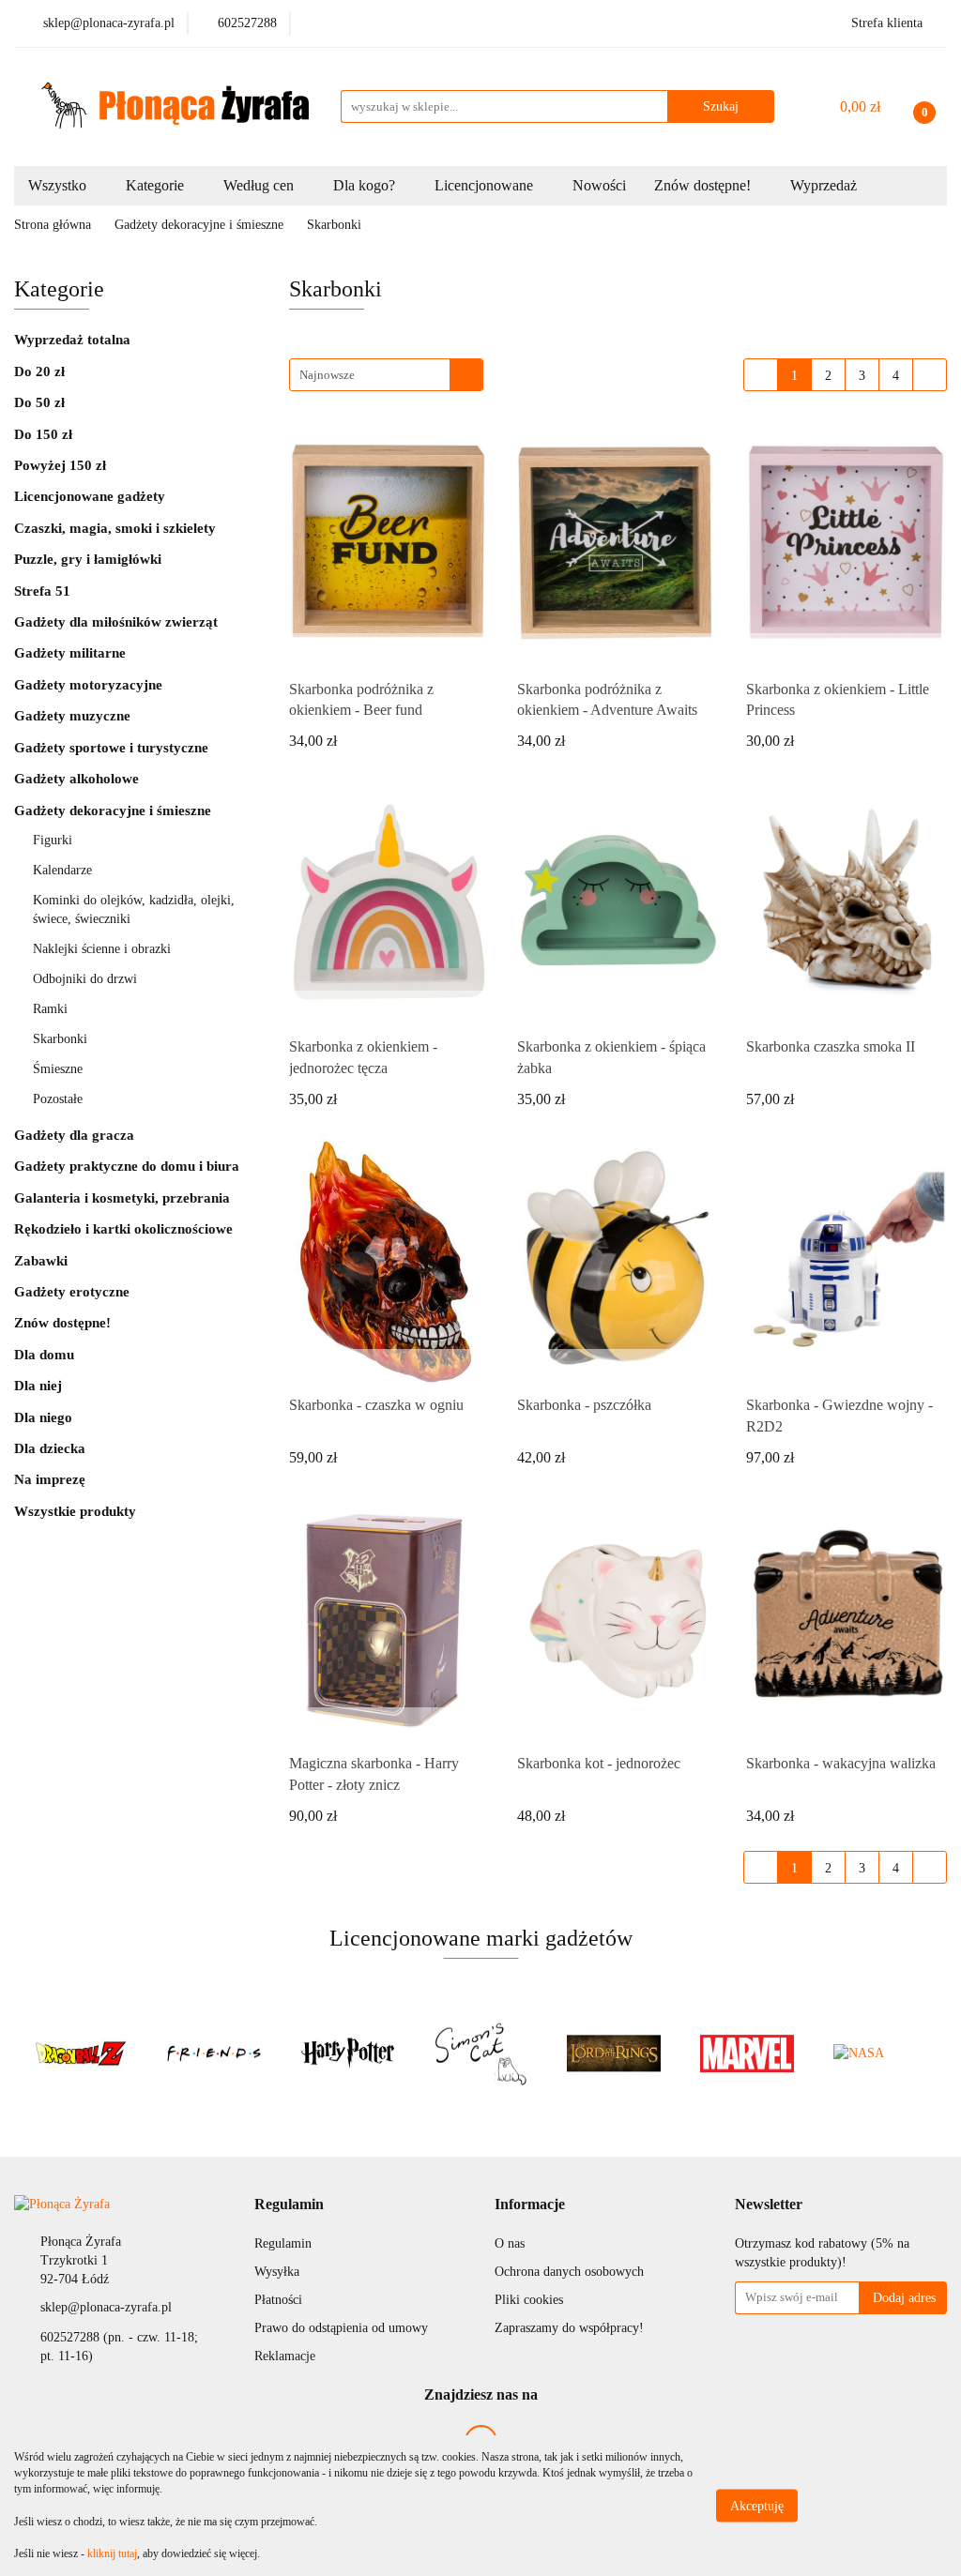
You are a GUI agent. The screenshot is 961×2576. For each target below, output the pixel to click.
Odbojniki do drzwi (85, 979)
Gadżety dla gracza (74, 1135)
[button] (289, 2205)
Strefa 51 (42, 591)
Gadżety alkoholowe (78, 779)
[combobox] (386, 375)
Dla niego (43, 1417)
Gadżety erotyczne (74, 1292)
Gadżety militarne (70, 653)
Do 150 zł (43, 434)
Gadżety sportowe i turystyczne (111, 748)
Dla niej (38, 1386)
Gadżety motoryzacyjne (88, 685)
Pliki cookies (529, 2300)
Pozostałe (58, 1099)
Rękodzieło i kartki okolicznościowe (125, 1229)
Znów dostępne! (62, 1323)
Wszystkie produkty (75, 1511)
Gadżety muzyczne (72, 716)
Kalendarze (62, 870)
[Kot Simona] (347, 2053)
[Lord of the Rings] (480, 2053)
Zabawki (43, 1261)
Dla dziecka (50, 1448)
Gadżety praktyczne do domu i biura (129, 1166)
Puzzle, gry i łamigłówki (90, 559)
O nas (510, 2243)
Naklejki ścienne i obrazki (102, 949)
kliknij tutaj (112, 2553)
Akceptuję (757, 2506)
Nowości (599, 185)
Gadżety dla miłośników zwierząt (118, 622)
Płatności (278, 2300)
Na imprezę (50, 1479)
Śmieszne (58, 1069)
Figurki (54, 840)
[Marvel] (614, 2053)
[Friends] (81, 2053)
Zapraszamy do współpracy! (569, 2328)
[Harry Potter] (214, 2053)
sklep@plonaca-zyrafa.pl (106, 2307)
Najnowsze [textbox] (327, 375)
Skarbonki (60, 1039)
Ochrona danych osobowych (569, 2272)
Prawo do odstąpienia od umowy (341, 2328)
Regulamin (283, 2243)
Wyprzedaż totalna (74, 340)
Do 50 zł (39, 402)
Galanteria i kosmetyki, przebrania (124, 1198)
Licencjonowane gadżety (92, 496)
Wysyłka (277, 2272)
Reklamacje (285, 2356)
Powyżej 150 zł (60, 465)
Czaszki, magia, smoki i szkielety (115, 528)
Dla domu (44, 1355)
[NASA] (747, 2053)
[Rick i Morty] (880, 2053)
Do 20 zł (39, 371)
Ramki (52, 1009)
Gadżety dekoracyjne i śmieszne (114, 811)
